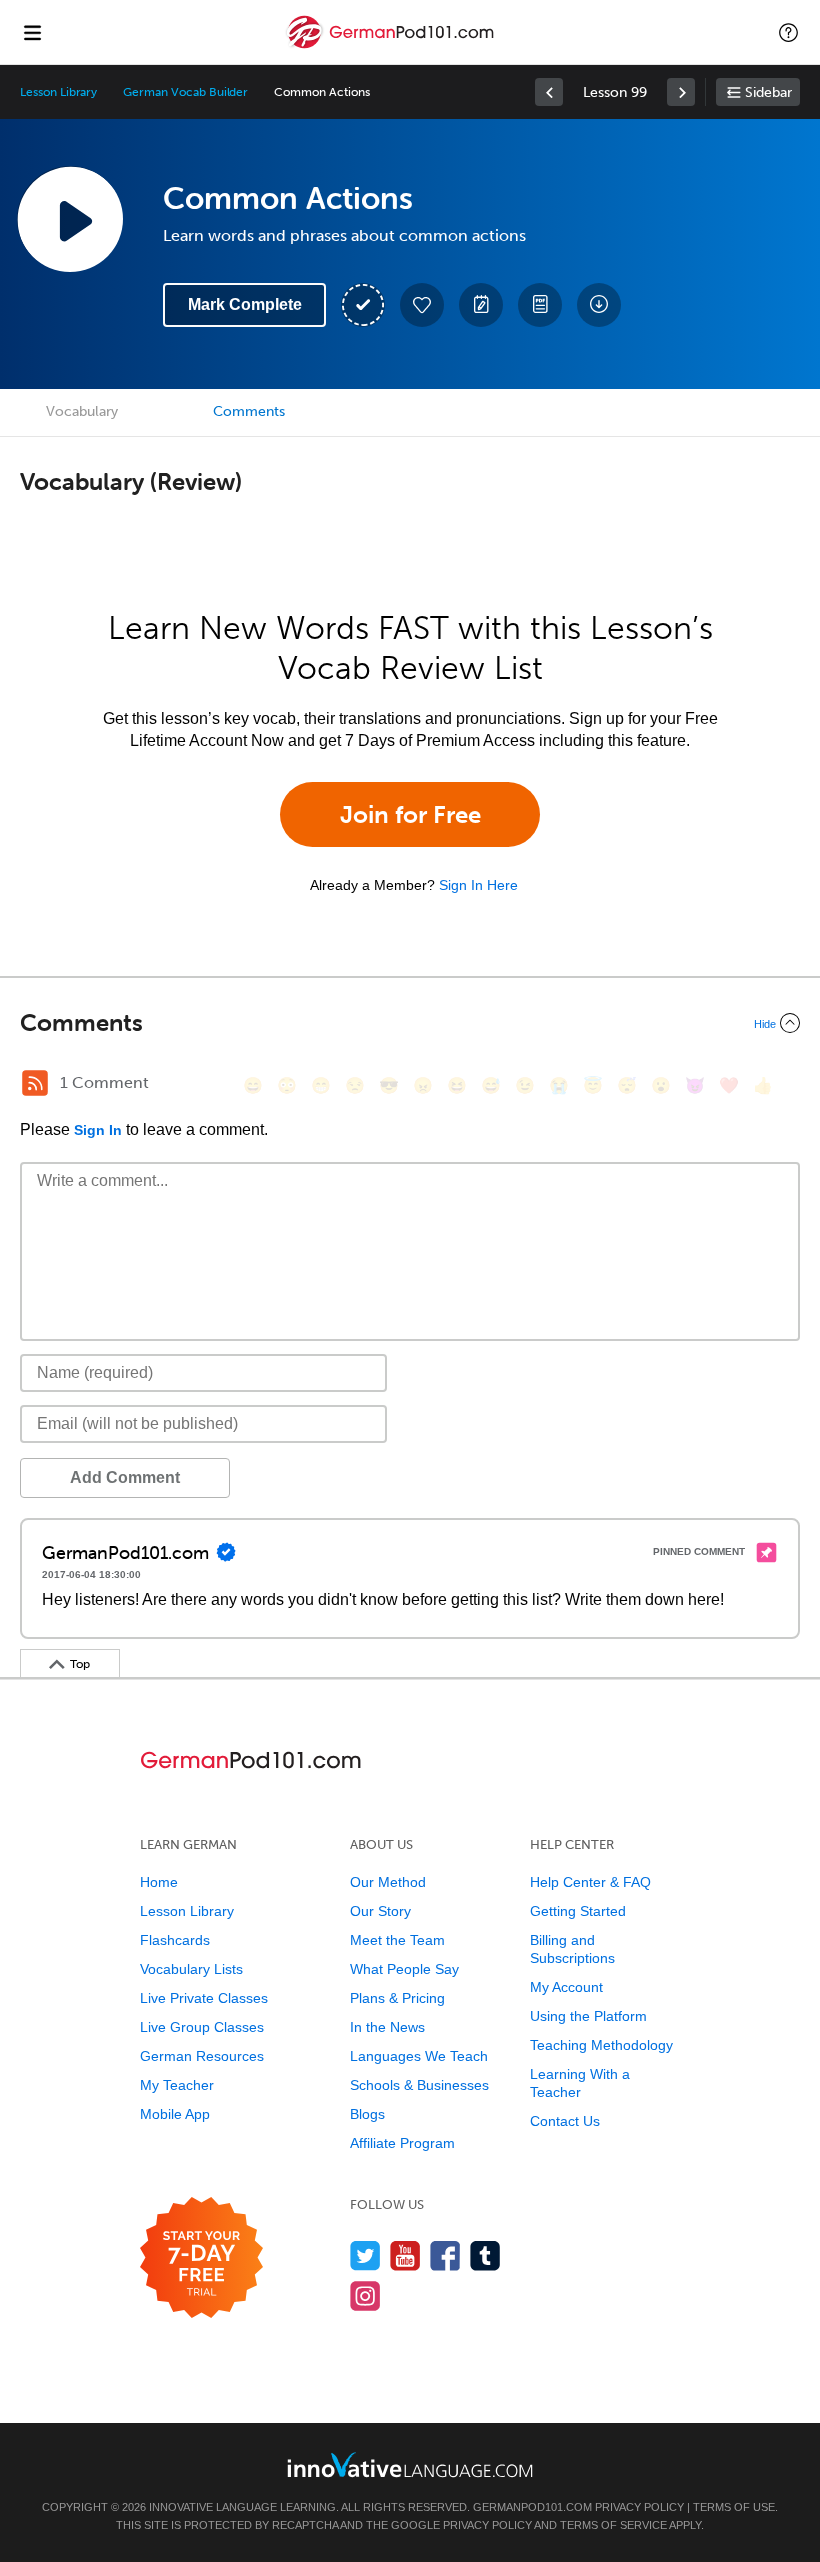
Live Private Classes (204, 1998)
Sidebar (768, 92)
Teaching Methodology (601, 2045)
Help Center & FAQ (590, 1882)
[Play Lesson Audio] (70, 219)
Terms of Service (613, 2525)
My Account (566, 1987)
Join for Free (410, 814)
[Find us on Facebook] (445, 2255)
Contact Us (565, 2121)
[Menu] (32, 32)
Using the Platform (588, 2016)
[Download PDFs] (540, 305)
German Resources (202, 2056)
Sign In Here (478, 885)
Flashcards (175, 1940)
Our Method (388, 1882)
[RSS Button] (35, 1083)
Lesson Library (58, 92)
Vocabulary (82, 411)
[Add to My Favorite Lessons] (422, 305)
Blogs (367, 2114)
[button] (788, 32)
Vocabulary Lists (191, 1969)
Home (159, 1882)
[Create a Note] (481, 305)
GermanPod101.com (532, 2507)
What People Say (404, 1969)
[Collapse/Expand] (410, 1023)
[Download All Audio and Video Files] (599, 305)
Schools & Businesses (419, 2085)
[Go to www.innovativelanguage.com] (410, 2464)
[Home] (391, 46)
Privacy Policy (639, 2507)
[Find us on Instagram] (365, 2295)
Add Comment (125, 1477)
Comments (249, 411)
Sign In (98, 1130)
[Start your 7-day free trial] (201, 2258)
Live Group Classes (202, 2027)
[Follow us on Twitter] (365, 2255)
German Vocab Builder (185, 92)
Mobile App (175, 2114)
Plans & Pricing (397, 1998)
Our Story (380, 1911)
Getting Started (578, 1911)
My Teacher (177, 2085)
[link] (549, 92)
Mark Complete (245, 304)
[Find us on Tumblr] (485, 2255)
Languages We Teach (419, 2056)
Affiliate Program (402, 2143)
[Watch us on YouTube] (405, 2255)
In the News (387, 2027)
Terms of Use (734, 2507)
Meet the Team (397, 1940)
